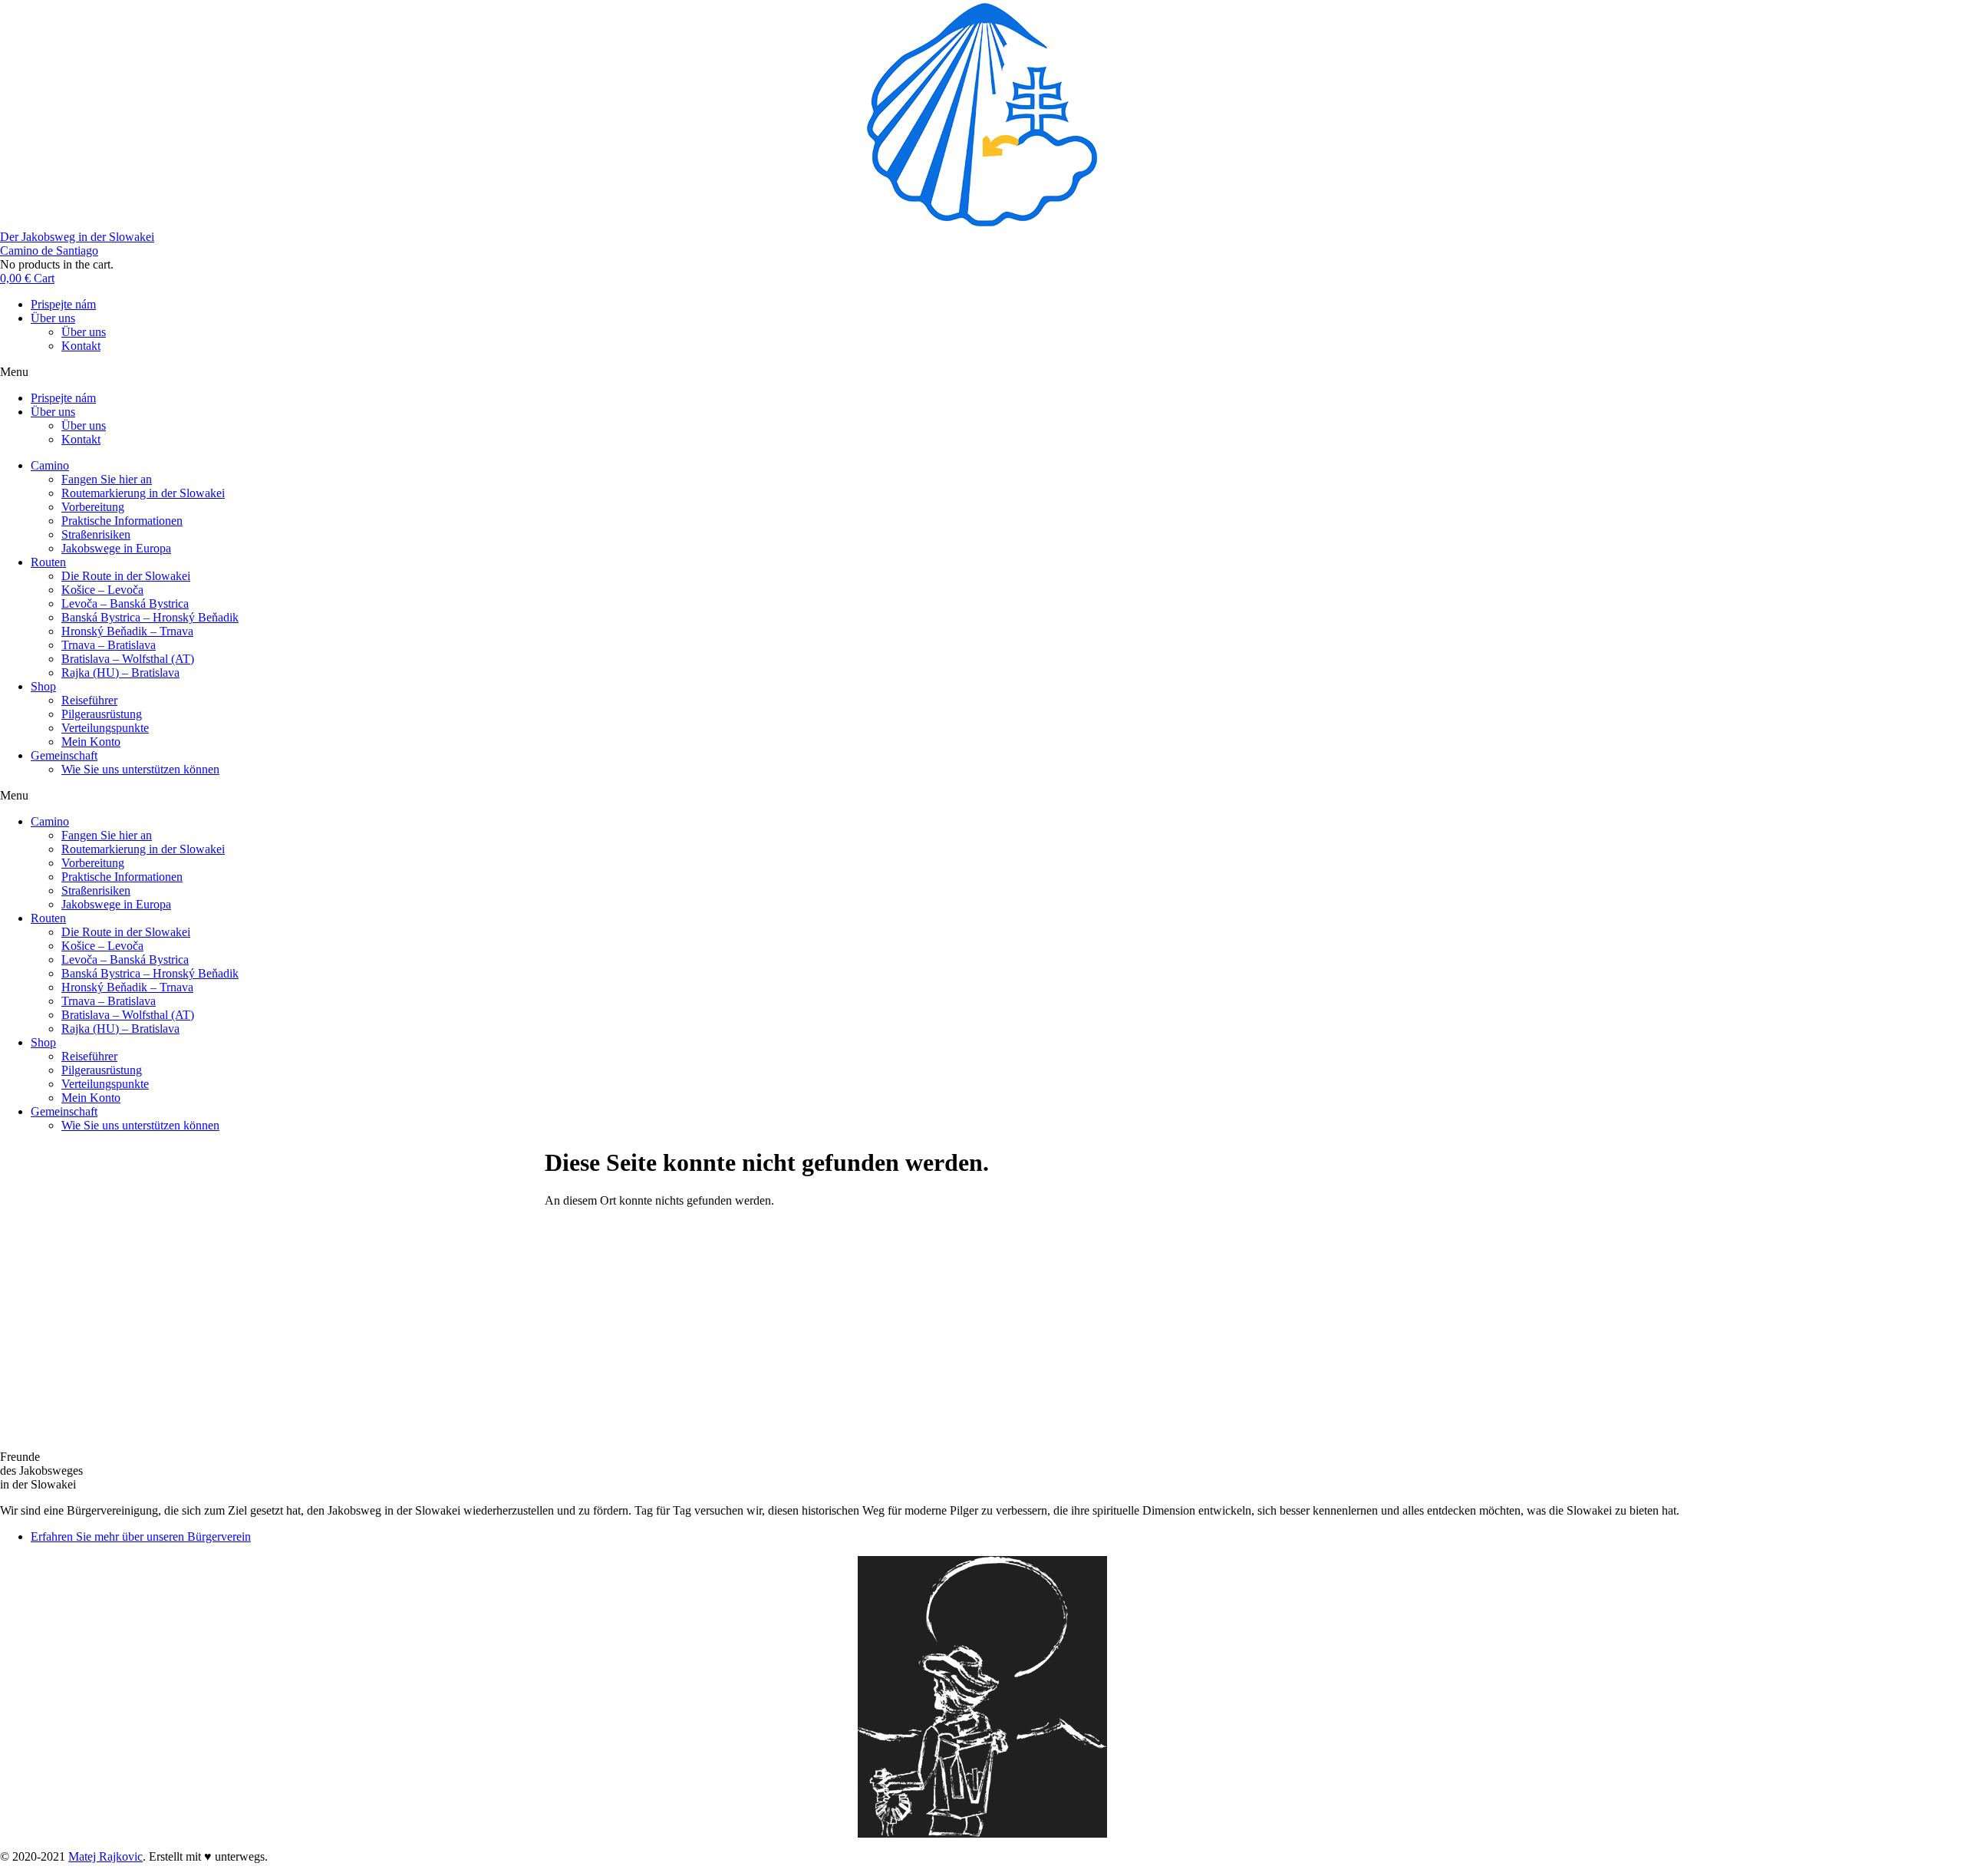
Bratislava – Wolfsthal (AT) (128, 659)
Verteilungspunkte (105, 728)
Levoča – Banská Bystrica (125, 603)
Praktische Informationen (122, 521)
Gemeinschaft (64, 755)
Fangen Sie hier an (107, 479)
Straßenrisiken (96, 534)
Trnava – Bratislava (109, 645)
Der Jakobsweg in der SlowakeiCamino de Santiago (77, 244)
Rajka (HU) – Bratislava (120, 673)
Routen (48, 562)
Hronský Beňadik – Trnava (127, 631)
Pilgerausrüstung (102, 714)
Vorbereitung (93, 507)
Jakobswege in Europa (116, 548)
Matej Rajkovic (105, 1856)
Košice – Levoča (102, 590)
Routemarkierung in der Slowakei (143, 493)
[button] (982, 372)
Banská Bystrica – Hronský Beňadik (150, 617)
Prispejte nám (63, 304)
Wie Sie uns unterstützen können (140, 769)
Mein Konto (91, 742)
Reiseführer (89, 700)
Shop (43, 686)
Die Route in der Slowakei (126, 576)
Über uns (53, 318)
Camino (50, 465)
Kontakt (81, 346)
